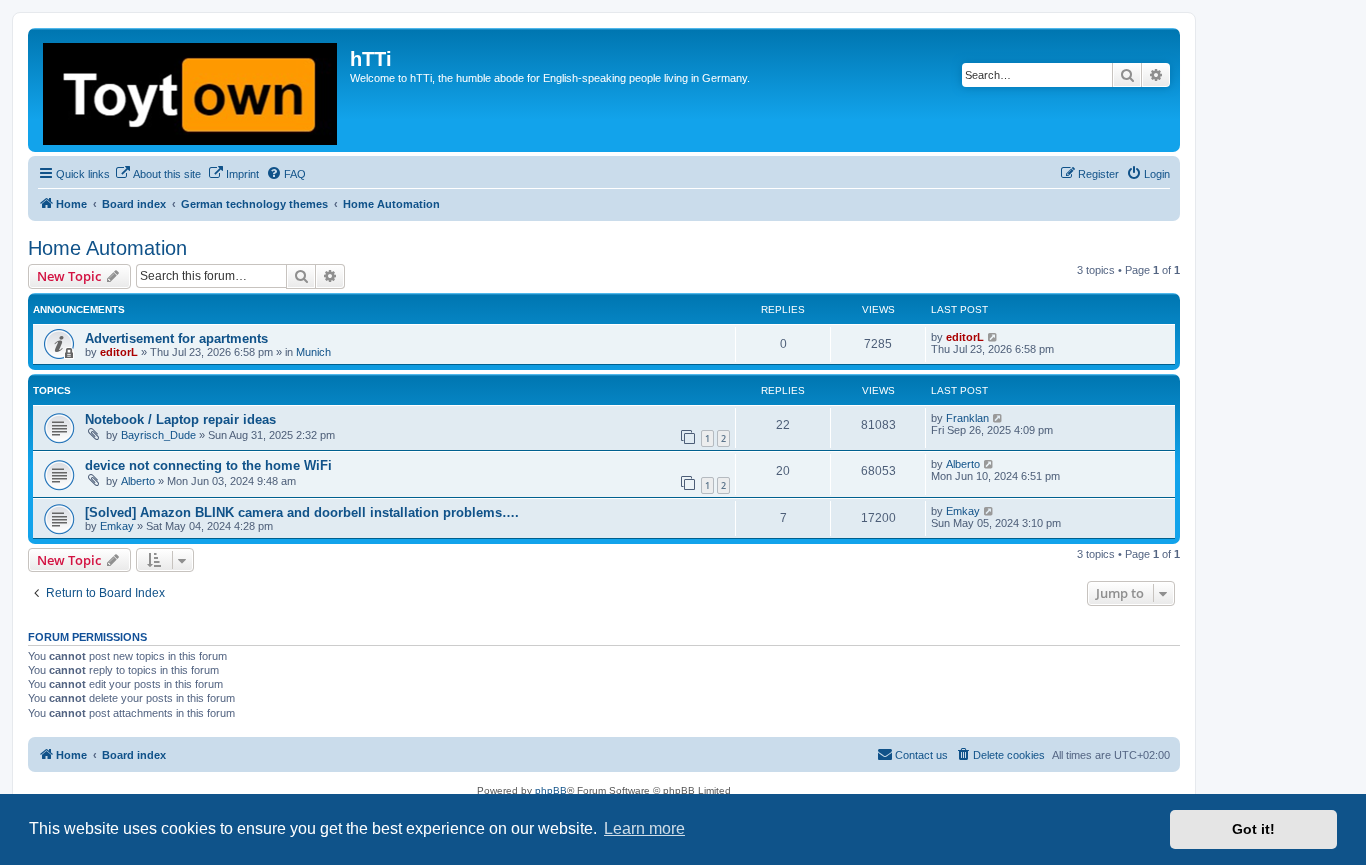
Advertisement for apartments (176, 338)
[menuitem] (158, 174)
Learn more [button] (644, 828)
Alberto (138, 481)
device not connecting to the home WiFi (208, 465)
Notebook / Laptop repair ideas (180, 419)
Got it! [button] (1253, 829)
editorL (119, 352)
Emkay (117, 526)
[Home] (191, 90)
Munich (313, 352)
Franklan (967, 418)
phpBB (551, 790)
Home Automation (107, 248)
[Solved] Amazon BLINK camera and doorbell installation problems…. (302, 512)
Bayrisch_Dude (158, 435)
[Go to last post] (993, 337)
